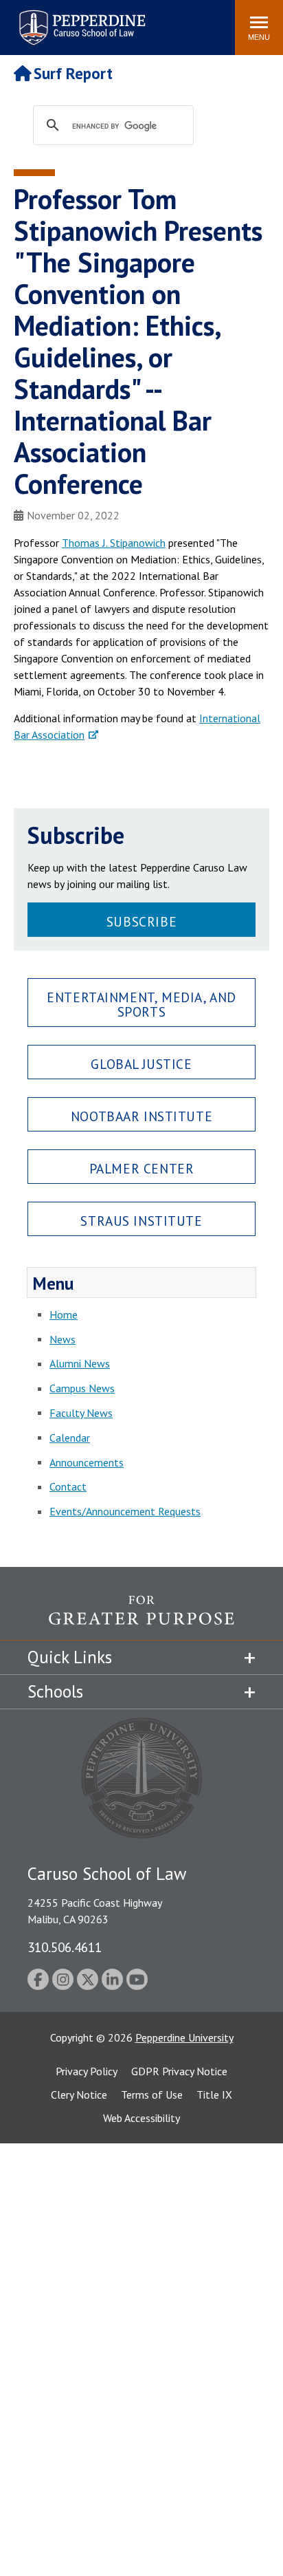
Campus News (82, 1388)
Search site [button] (37, 21)
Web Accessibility (141, 2118)
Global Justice (141, 1064)
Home (64, 1314)
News (63, 1339)
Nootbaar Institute (141, 1116)
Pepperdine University (184, 2037)
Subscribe (141, 921)
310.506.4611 (65, 1947)
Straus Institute (141, 1221)
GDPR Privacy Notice (179, 2071)
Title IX (214, 2095)
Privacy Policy (87, 2071)
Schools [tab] (55, 1691)
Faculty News (81, 1413)
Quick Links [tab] (70, 1657)
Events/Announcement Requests (125, 1511)
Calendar (70, 1438)
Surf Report (73, 73)
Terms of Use (152, 2095)
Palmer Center (142, 1168)
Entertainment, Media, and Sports (141, 1004)
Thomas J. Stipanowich (114, 543)
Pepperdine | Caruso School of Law (80, 19)
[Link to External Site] (141, 1617)
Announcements (87, 1462)
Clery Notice (79, 2095)
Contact (68, 1486)
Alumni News (80, 1363)
